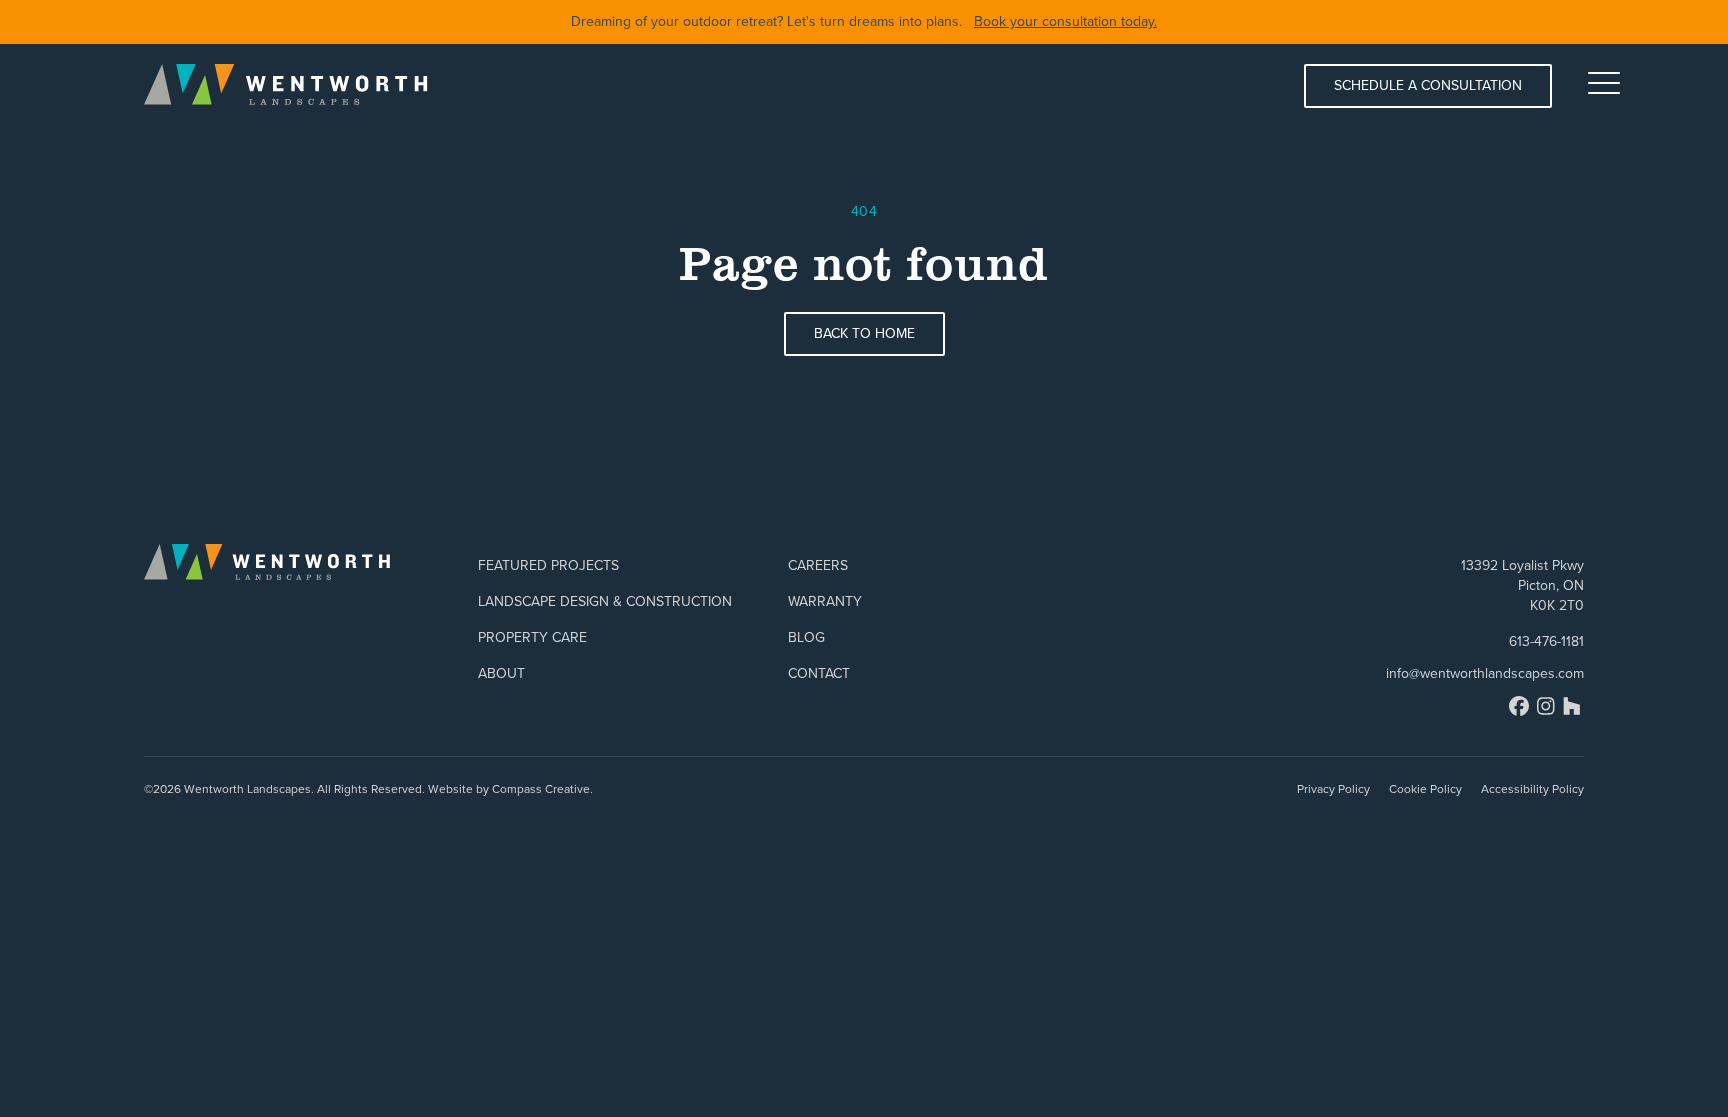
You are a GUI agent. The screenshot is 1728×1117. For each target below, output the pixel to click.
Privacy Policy (1333, 789)
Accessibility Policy (1532, 789)
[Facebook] (1519, 706)
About (501, 673)
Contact (819, 673)
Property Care (532, 637)
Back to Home (864, 333)
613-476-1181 (1546, 642)
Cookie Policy (1425, 789)
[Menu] (1604, 83)
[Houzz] (1572, 706)
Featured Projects (548, 565)
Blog (806, 637)
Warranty (825, 601)
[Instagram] (1546, 706)
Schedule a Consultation (1428, 85)
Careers (818, 565)
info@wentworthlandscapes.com (1485, 674)
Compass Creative (541, 789)
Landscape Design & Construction (605, 601)
